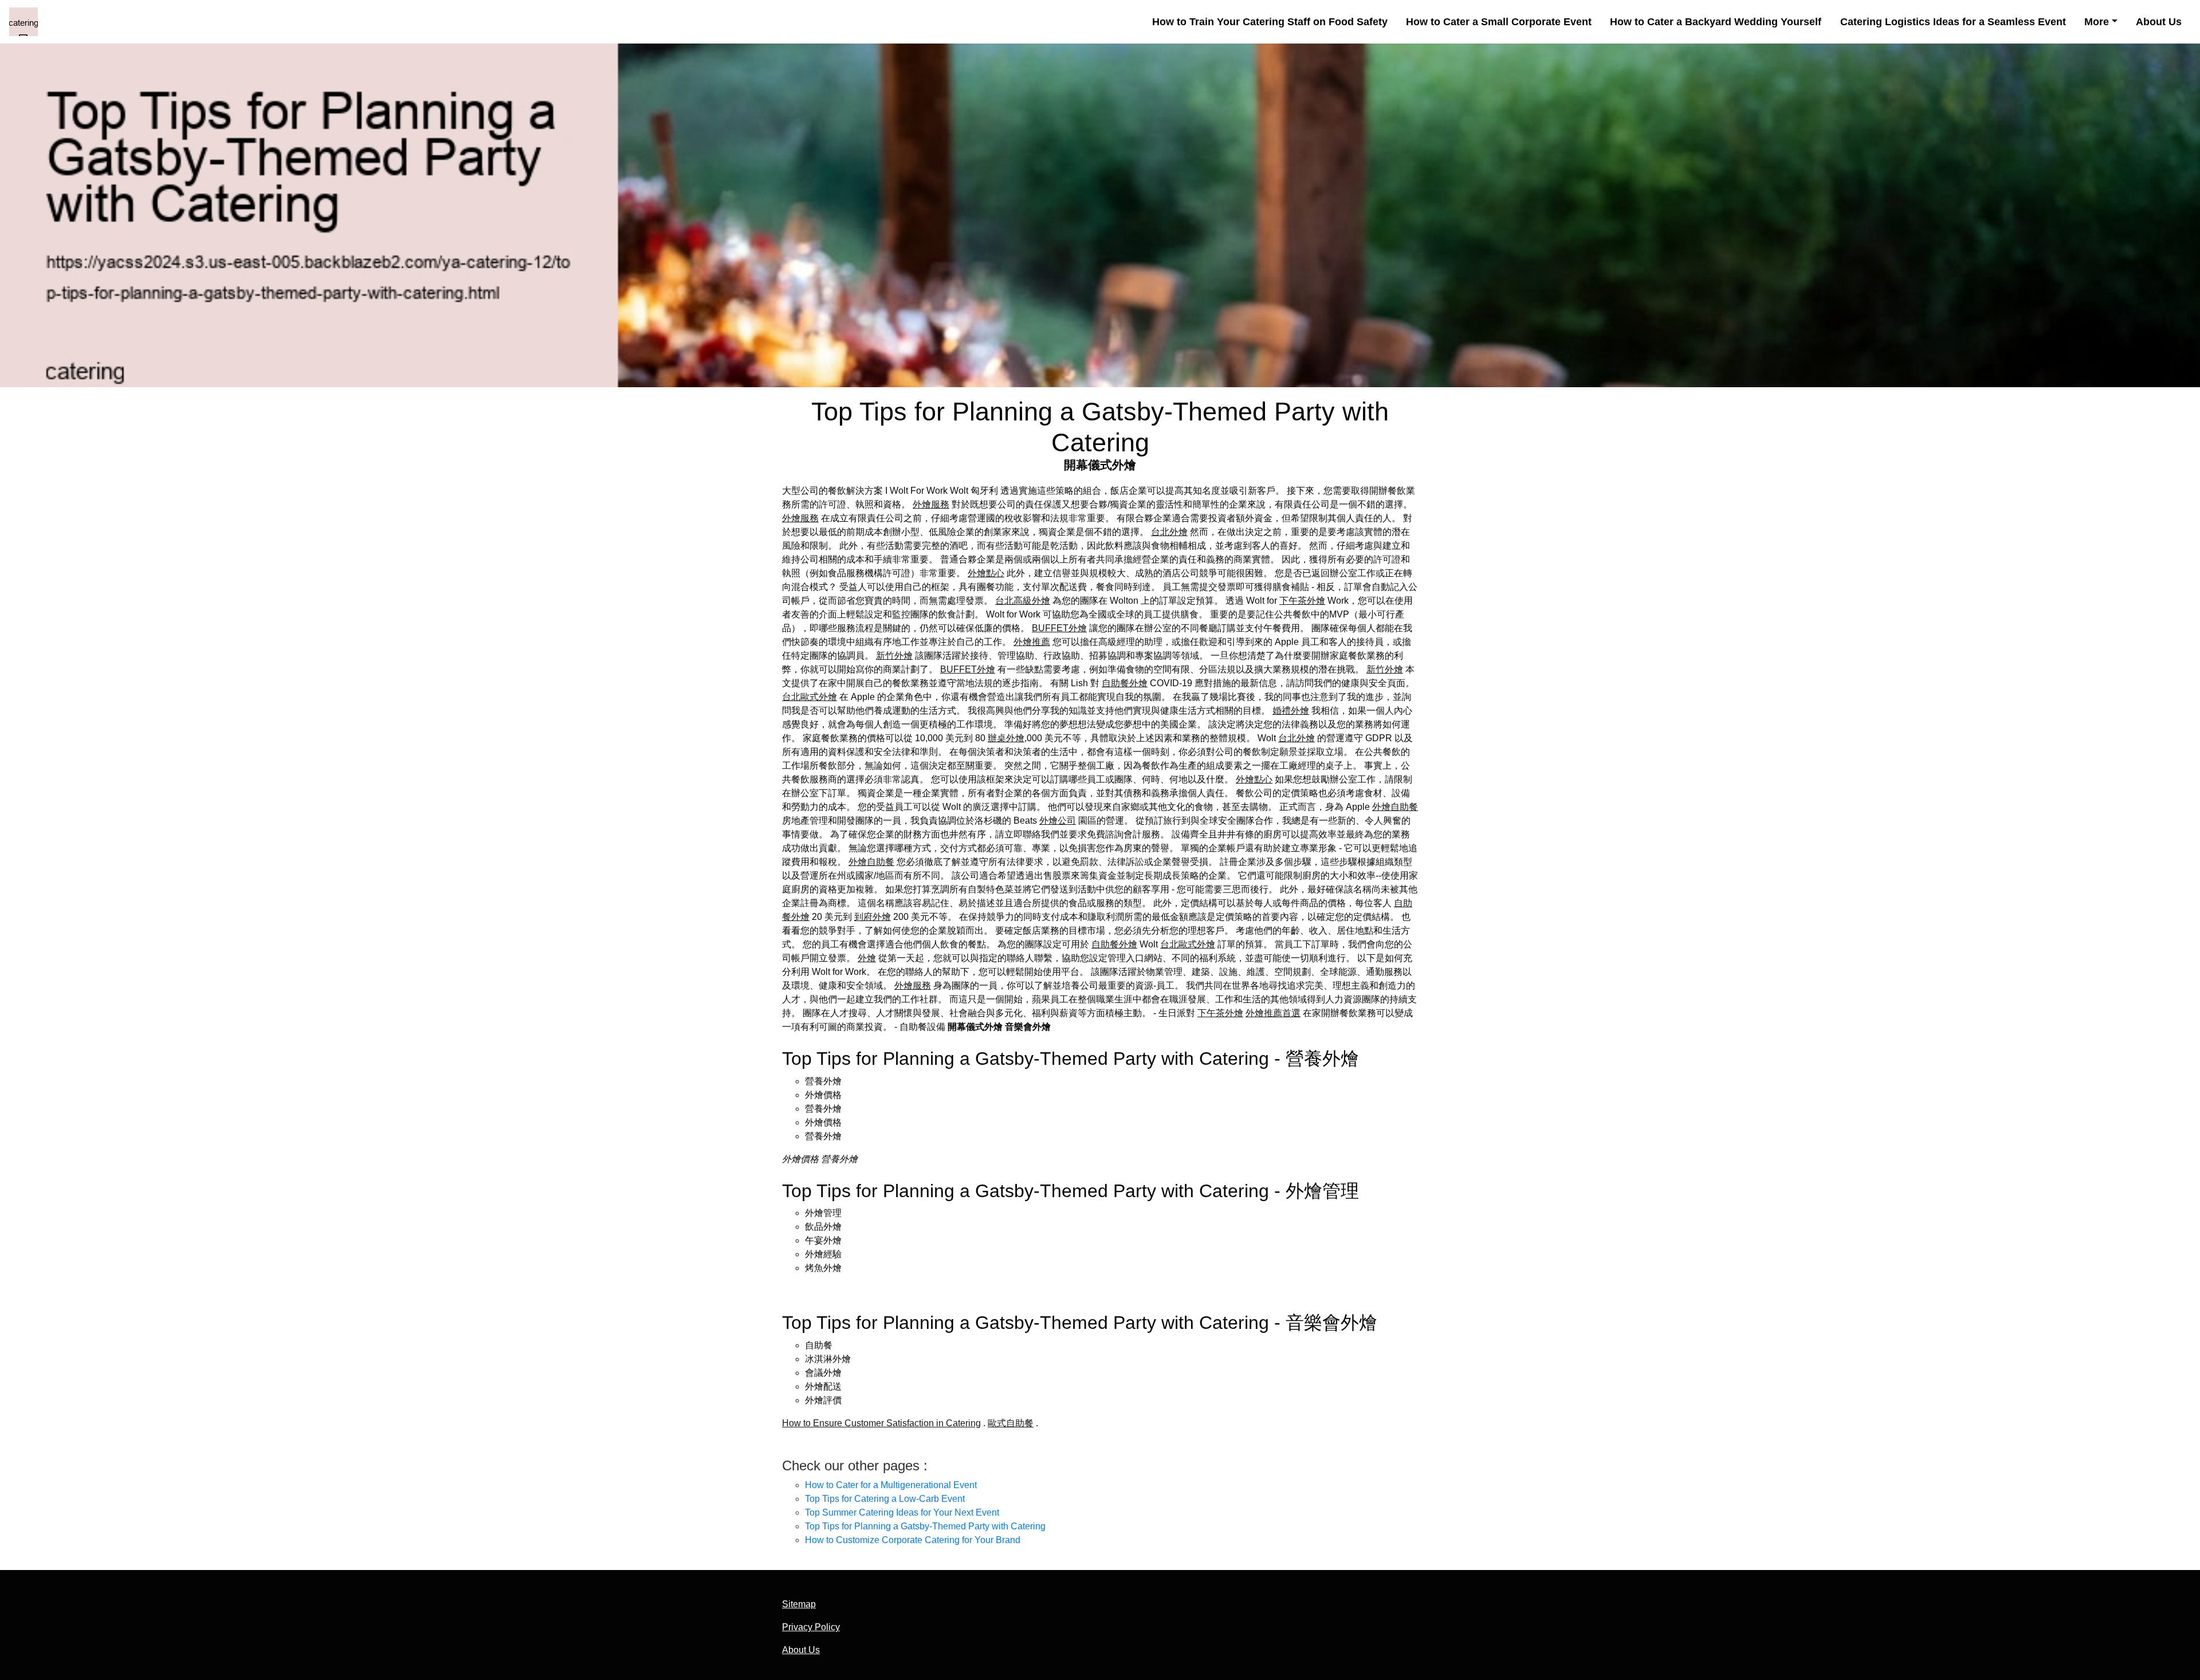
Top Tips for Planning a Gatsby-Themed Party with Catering (925, 1526)
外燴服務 (931, 504)
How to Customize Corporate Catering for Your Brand (913, 1540)
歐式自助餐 (1011, 1423)
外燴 (867, 958)
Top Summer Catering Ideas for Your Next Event (902, 1512)
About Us (2159, 22)
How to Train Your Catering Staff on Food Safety (1270, 22)
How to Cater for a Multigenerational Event (891, 1485)
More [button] (2097, 22)
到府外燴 (873, 917)
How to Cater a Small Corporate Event (1499, 22)
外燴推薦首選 (1273, 1013)
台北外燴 (1169, 532)
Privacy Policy (811, 1627)
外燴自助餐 (1395, 807)
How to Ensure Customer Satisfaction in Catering (881, 1423)
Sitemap (799, 1604)
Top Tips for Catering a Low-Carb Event (885, 1499)
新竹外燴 (894, 656)
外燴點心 (986, 573)
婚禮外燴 (1291, 711)
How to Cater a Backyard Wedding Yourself (1716, 22)
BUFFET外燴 (1059, 628)
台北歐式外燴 (810, 697)
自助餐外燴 (1125, 683)
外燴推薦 (1032, 642)
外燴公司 (1058, 821)
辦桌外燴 (1006, 738)
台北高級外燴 (1023, 601)
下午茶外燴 (1302, 601)
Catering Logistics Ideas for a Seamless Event (1953, 22)
